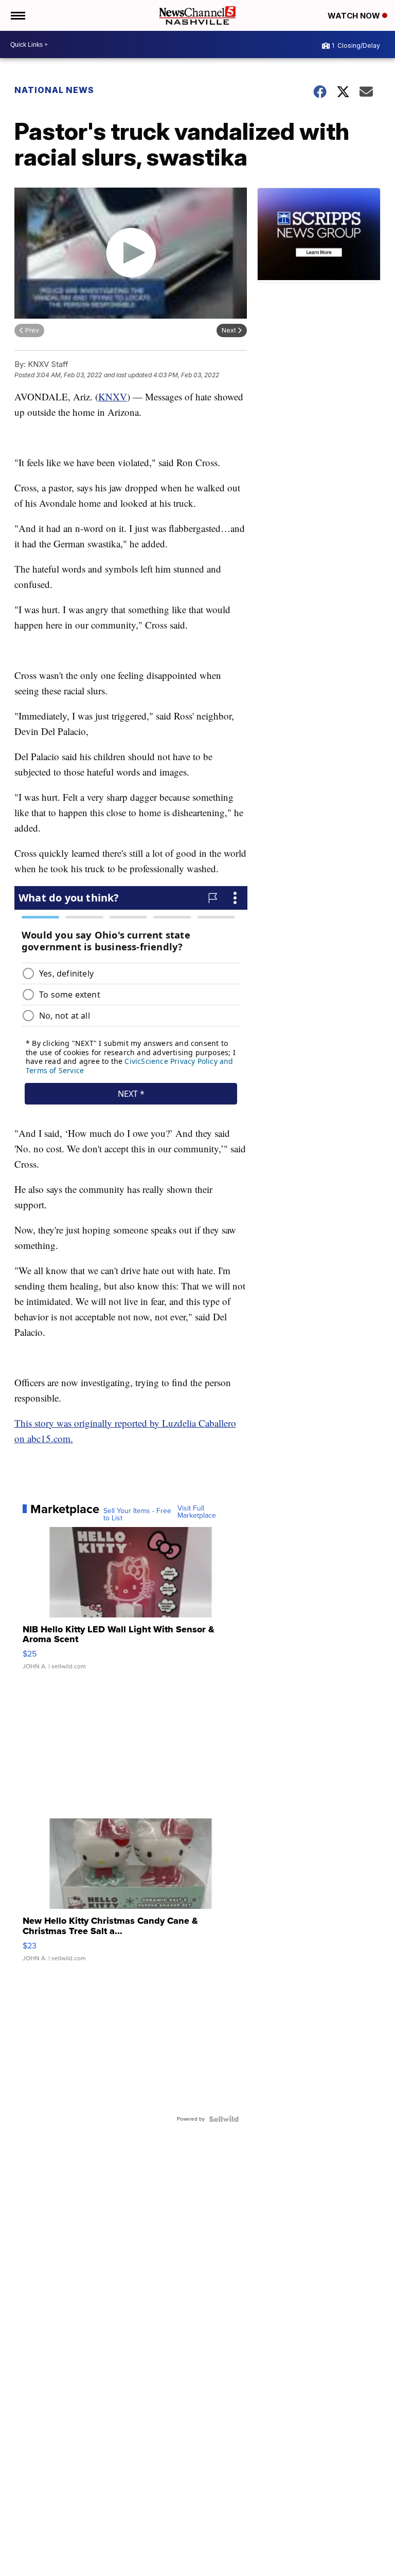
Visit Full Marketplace (197, 1512)
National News (54, 90)
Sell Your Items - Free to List (137, 1515)
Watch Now (355, 16)
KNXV (113, 397)
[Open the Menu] (17, 15)
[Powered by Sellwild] (224, 2119)
